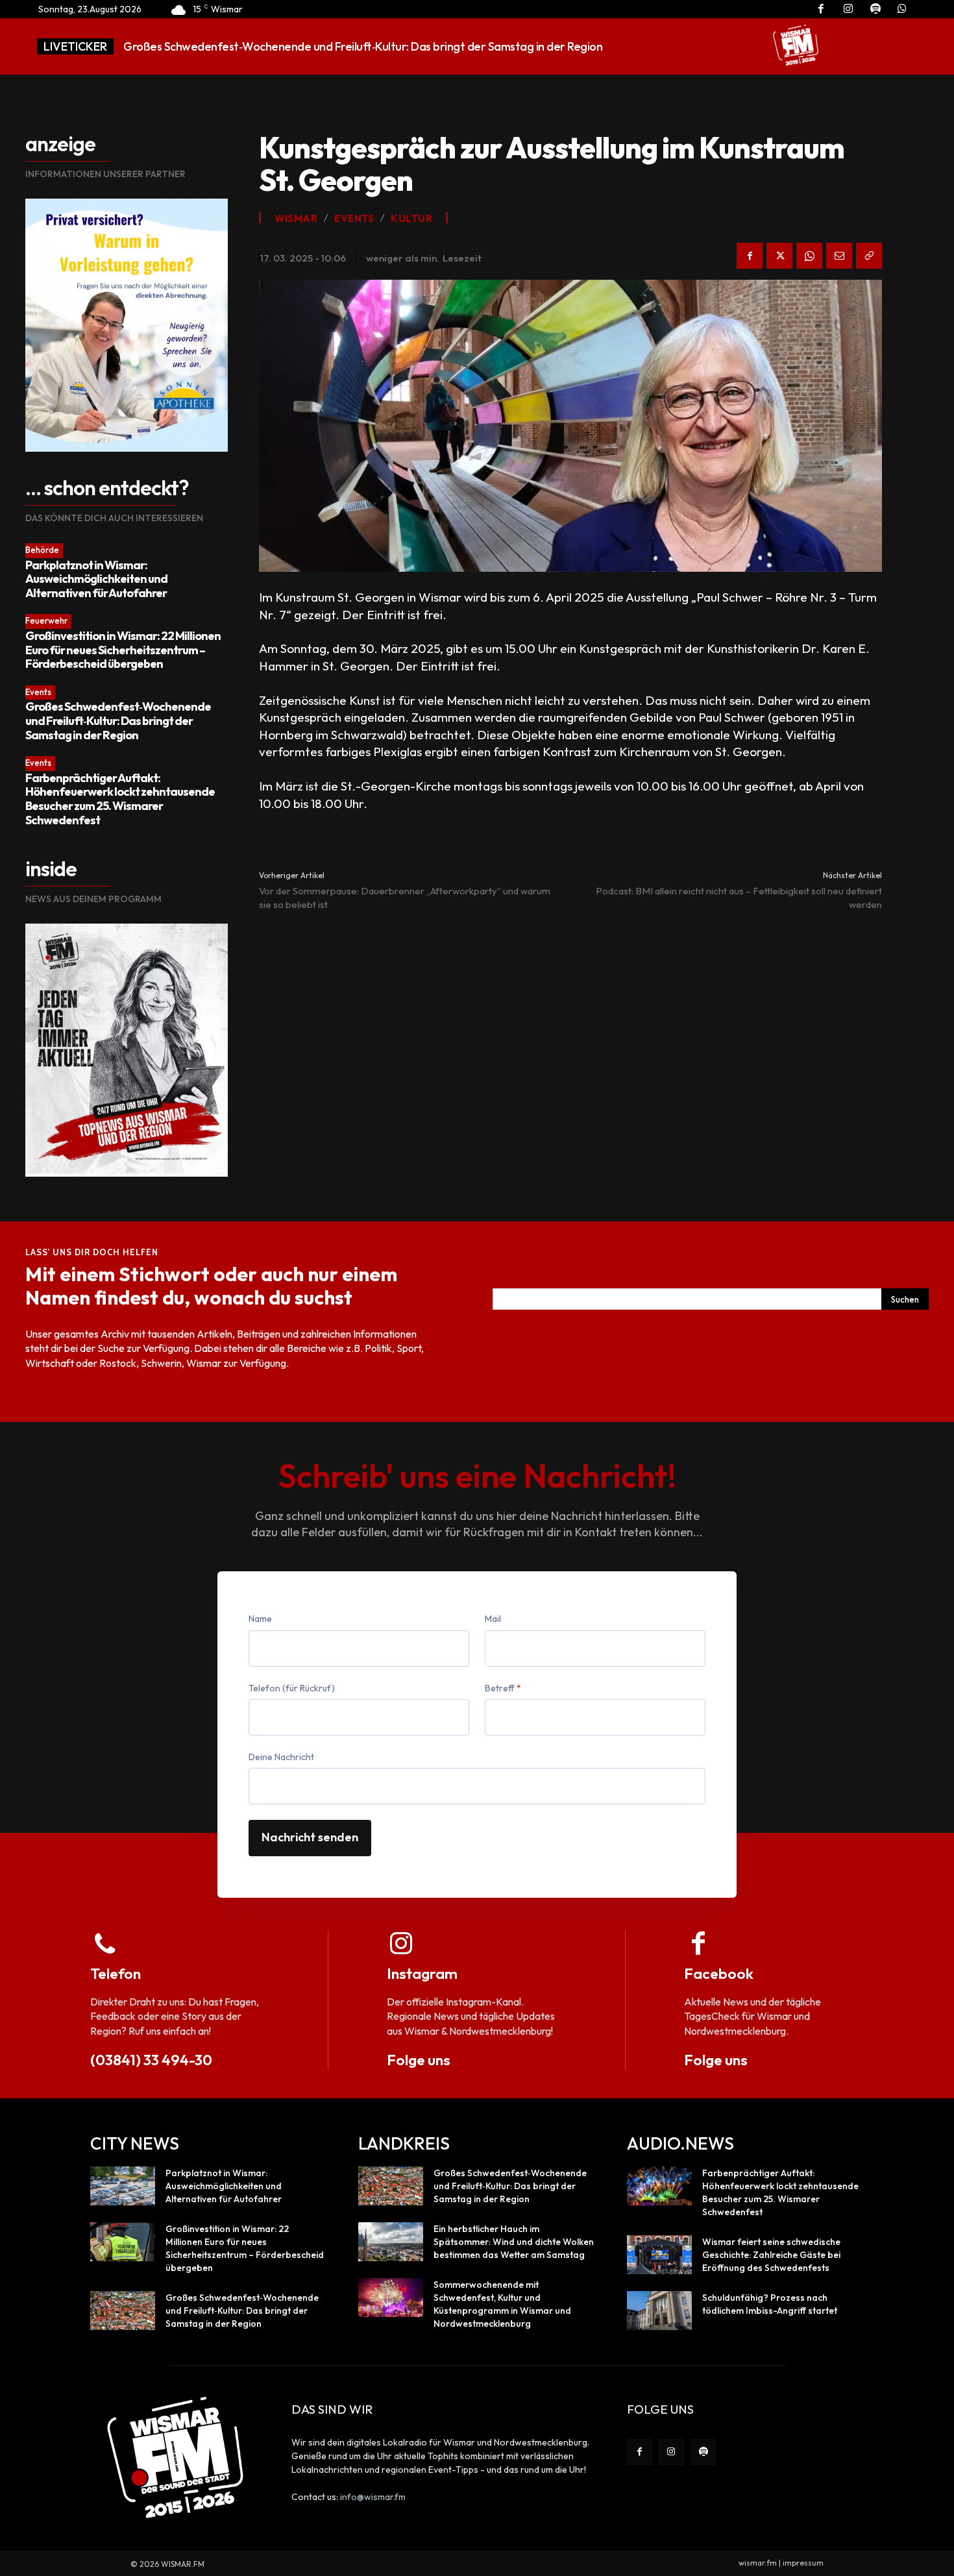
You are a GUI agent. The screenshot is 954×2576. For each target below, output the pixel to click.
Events (38, 692)
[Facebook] (750, 256)
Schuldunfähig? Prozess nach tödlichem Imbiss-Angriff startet (770, 2304)
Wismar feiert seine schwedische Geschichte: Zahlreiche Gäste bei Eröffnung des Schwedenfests (771, 2255)
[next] (722, 46)
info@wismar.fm (373, 2497)
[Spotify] (703, 2452)
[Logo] (796, 45)
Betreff (503, 1688)
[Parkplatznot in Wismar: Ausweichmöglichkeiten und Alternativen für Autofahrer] (123, 2186)
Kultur (411, 218)
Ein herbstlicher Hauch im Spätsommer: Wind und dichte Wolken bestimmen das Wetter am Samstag (514, 2242)
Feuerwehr (46, 620)
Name (260, 1619)
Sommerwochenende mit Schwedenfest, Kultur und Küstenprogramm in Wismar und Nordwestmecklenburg (502, 2304)
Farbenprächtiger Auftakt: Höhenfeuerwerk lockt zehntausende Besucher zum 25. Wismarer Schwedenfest (120, 799)
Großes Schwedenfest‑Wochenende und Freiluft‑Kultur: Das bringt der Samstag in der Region (118, 720)
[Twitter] (779, 256)
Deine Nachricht (281, 1757)
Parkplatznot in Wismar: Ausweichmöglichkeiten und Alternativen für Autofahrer (96, 579)
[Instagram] (671, 2452)
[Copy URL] (869, 256)
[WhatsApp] (809, 256)
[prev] (701, 46)
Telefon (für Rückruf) (292, 1688)
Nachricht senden (310, 1837)
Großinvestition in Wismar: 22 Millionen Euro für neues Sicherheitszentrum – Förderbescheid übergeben (123, 650)
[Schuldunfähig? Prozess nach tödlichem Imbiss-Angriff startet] (659, 2311)
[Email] (839, 256)
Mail (493, 1619)
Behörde (42, 550)
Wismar (296, 218)
